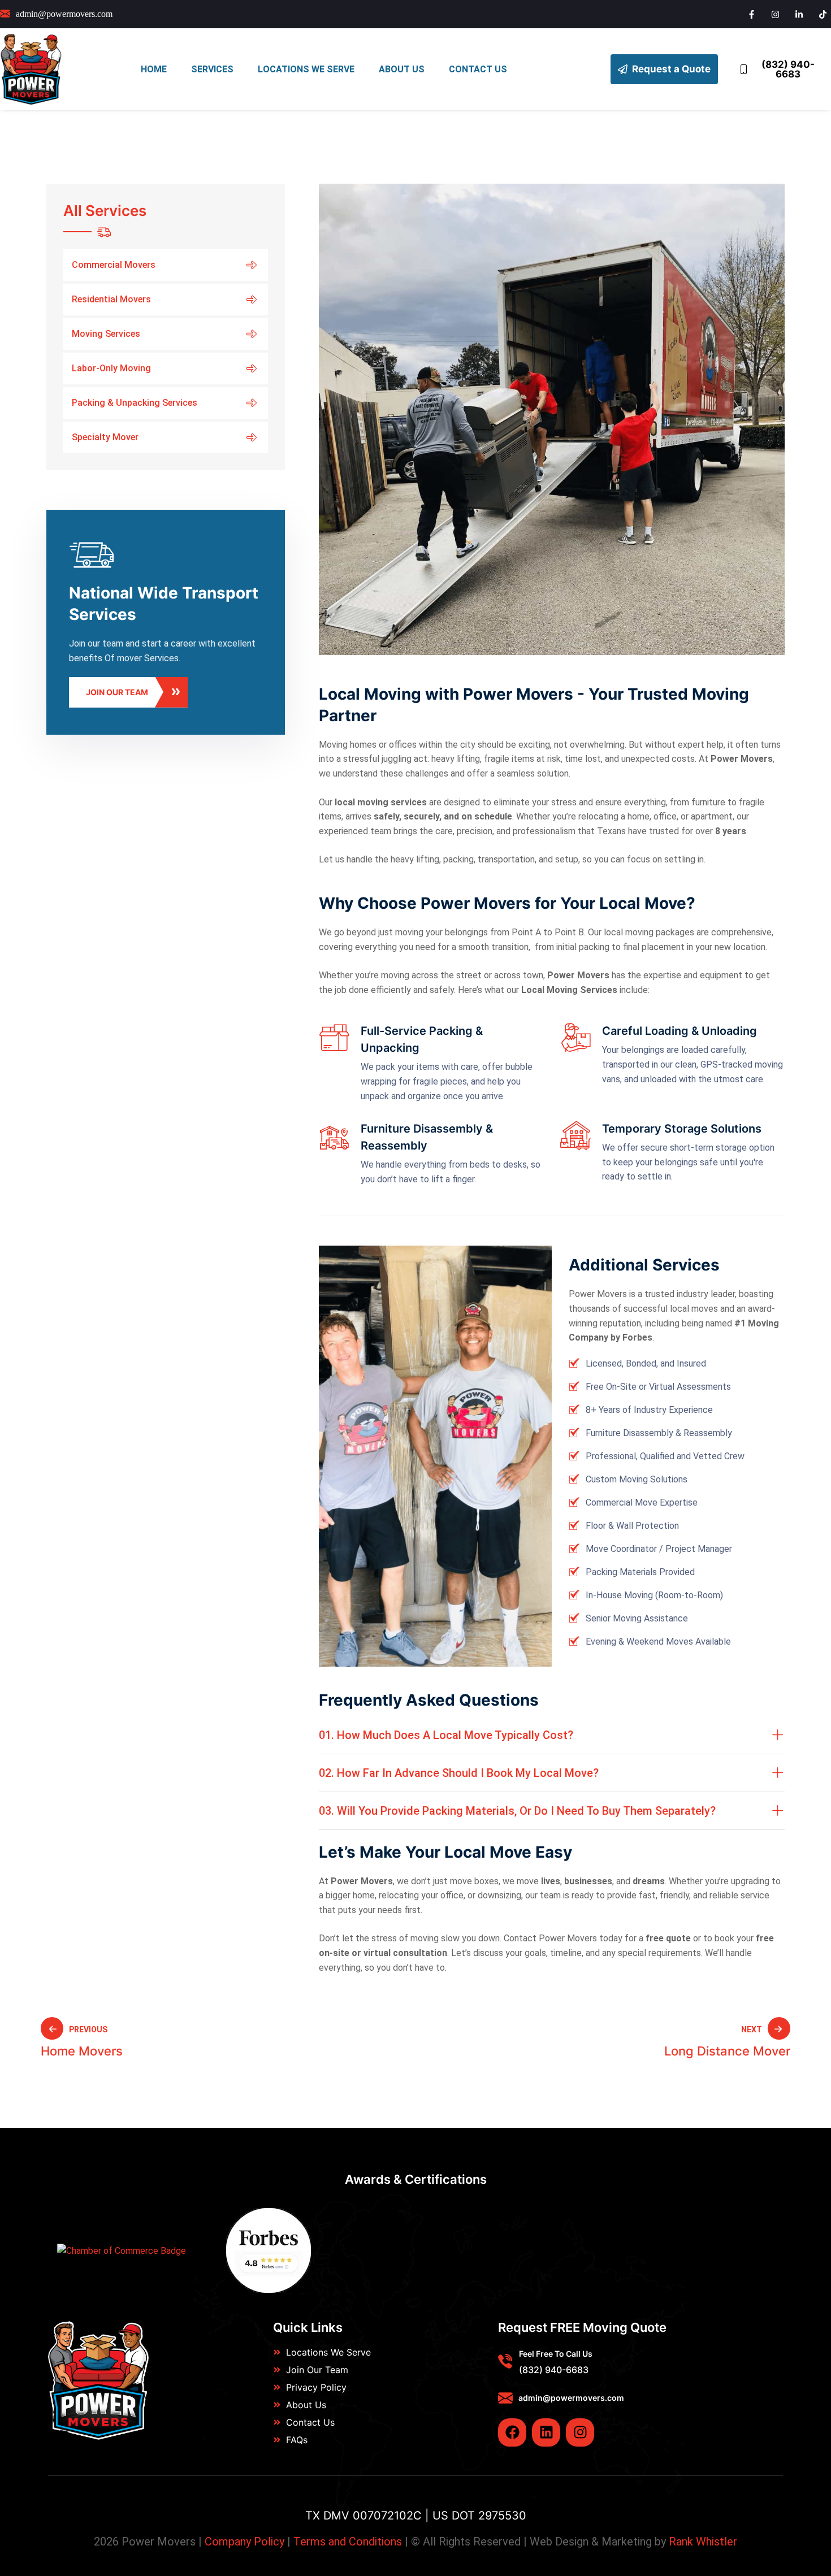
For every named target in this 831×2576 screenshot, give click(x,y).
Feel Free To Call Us (556, 2354)
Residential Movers (111, 299)
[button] (552, 1735)
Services (212, 69)
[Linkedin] (546, 2432)
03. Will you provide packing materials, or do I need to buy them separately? (517, 1811)
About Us (402, 69)
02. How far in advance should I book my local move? (459, 1773)
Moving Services (106, 334)
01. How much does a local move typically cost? (446, 1735)
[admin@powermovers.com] (505, 2398)
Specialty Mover (105, 437)
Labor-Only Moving (111, 368)
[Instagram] (580, 2432)
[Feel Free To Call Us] (505, 2361)
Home (154, 69)
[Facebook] (512, 2432)
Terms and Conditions (348, 2542)
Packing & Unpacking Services (135, 403)
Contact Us (478, 69)
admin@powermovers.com (571, 2398)
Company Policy (244, 2542)
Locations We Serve (306, 69)
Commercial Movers (114, 265)
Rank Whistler (703, 2542)
